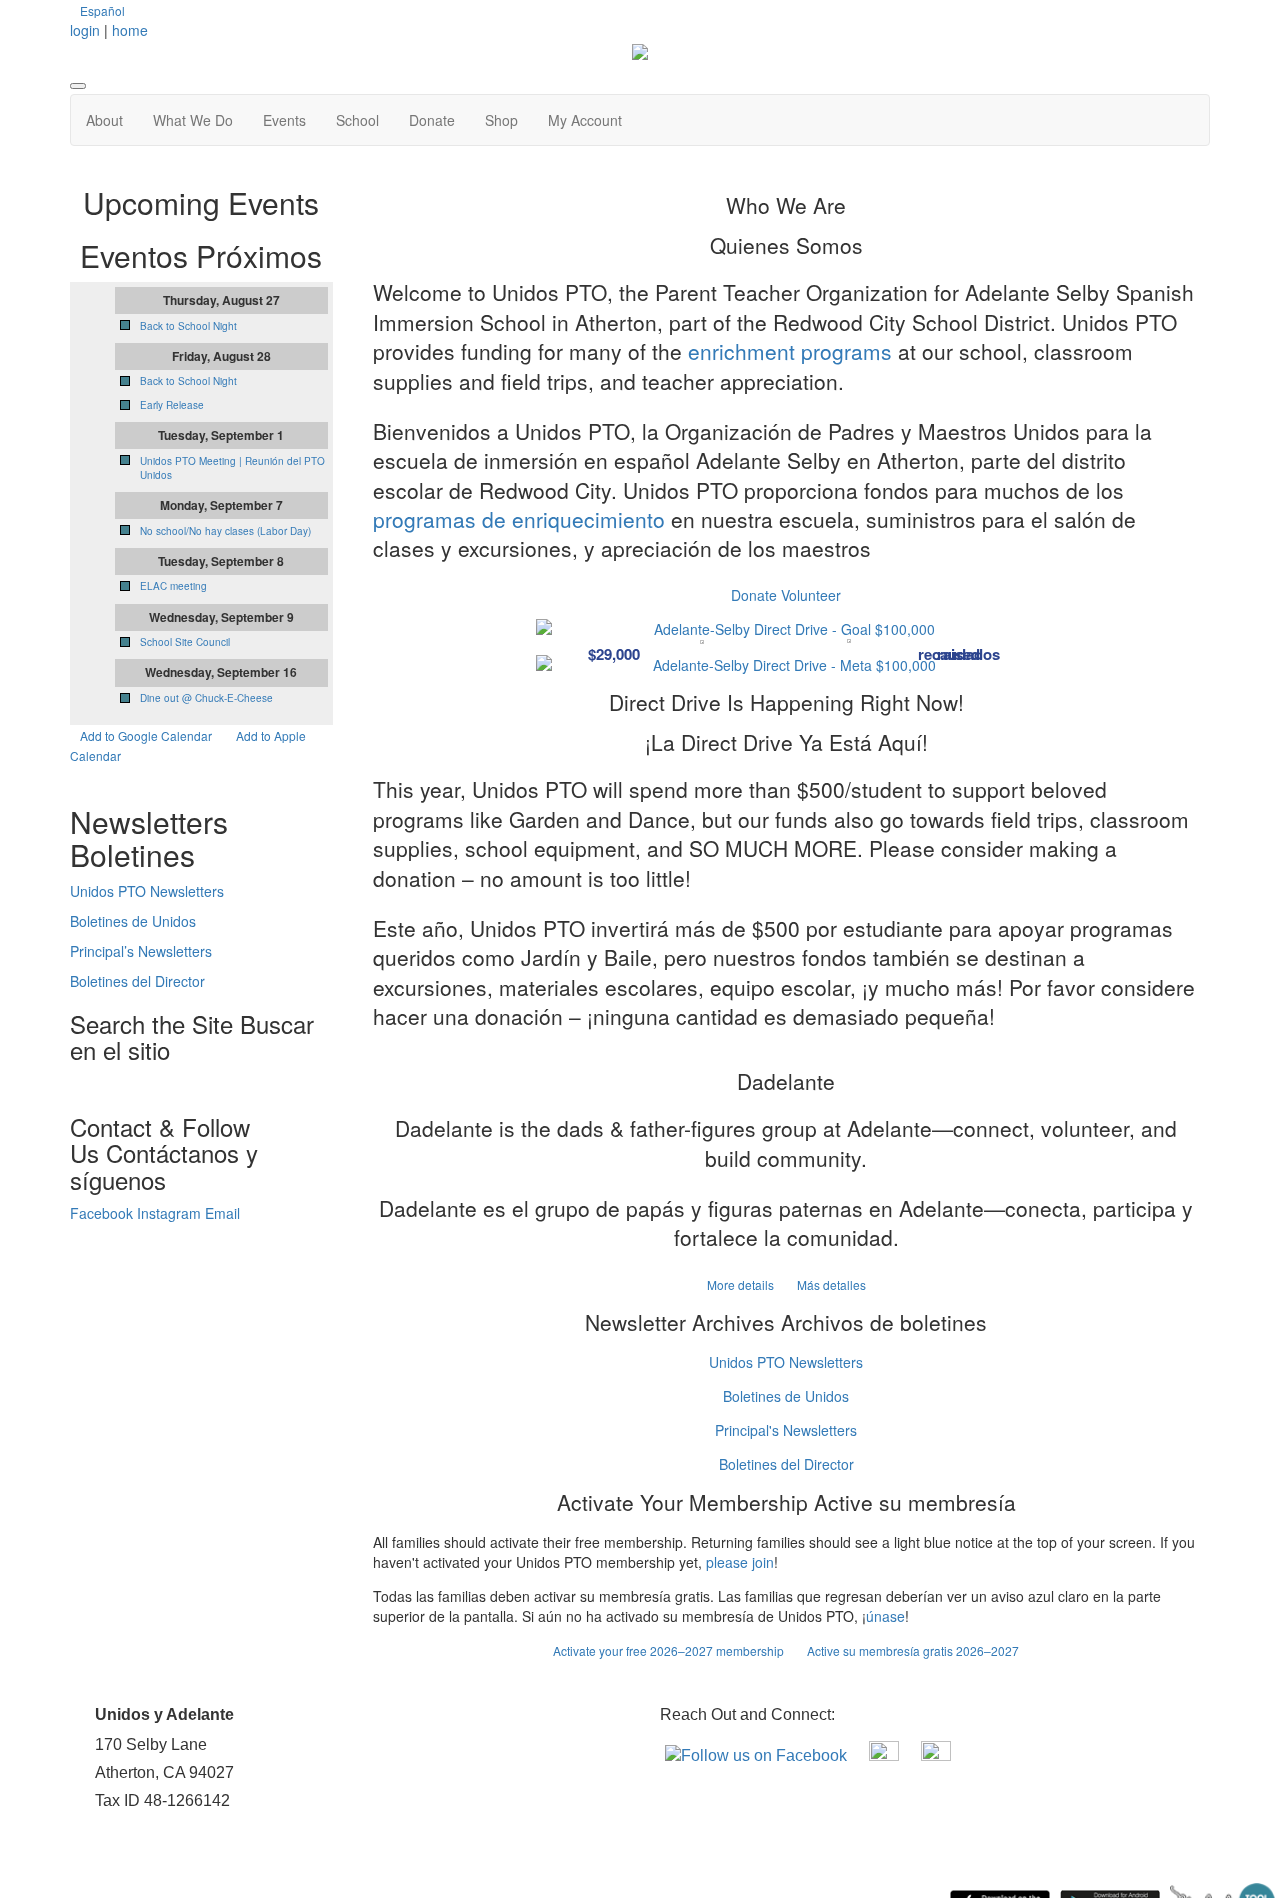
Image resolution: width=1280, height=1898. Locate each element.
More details (742, 1284)
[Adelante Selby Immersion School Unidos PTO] (886, 1755)
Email (222, 1213)
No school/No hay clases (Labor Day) (225, 531)
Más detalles (831, 1284)
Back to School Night (188, 326)
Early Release (172, 405)
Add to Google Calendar (146, 735)
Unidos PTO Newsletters (786, 1362)
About (104, 120)
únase (885, 1616)
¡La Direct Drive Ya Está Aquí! (786, 742)
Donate (432, 120)
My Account (585, 120)
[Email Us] (936, 1755)
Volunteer (811, 595)
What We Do (193, 120)
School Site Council (185, 642)
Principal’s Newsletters (141, 951)
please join (740, 1562)
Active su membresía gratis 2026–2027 (913, 1650)
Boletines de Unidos (786, 1396)
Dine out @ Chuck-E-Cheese (206, 698)
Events (284, 120)
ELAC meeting (173, 586)
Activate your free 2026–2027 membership (670, 1650)
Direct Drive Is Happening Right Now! (786, 702)
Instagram (171, 1213)
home (130, 30)
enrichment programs (790, 351)
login (85, 30)
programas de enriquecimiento (519, 519)
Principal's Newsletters (786, 1430)
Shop (501, 120)
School (357, 120)
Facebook (103, 1213)
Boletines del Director (786, 1464)
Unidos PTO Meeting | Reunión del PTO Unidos (232, 468)
